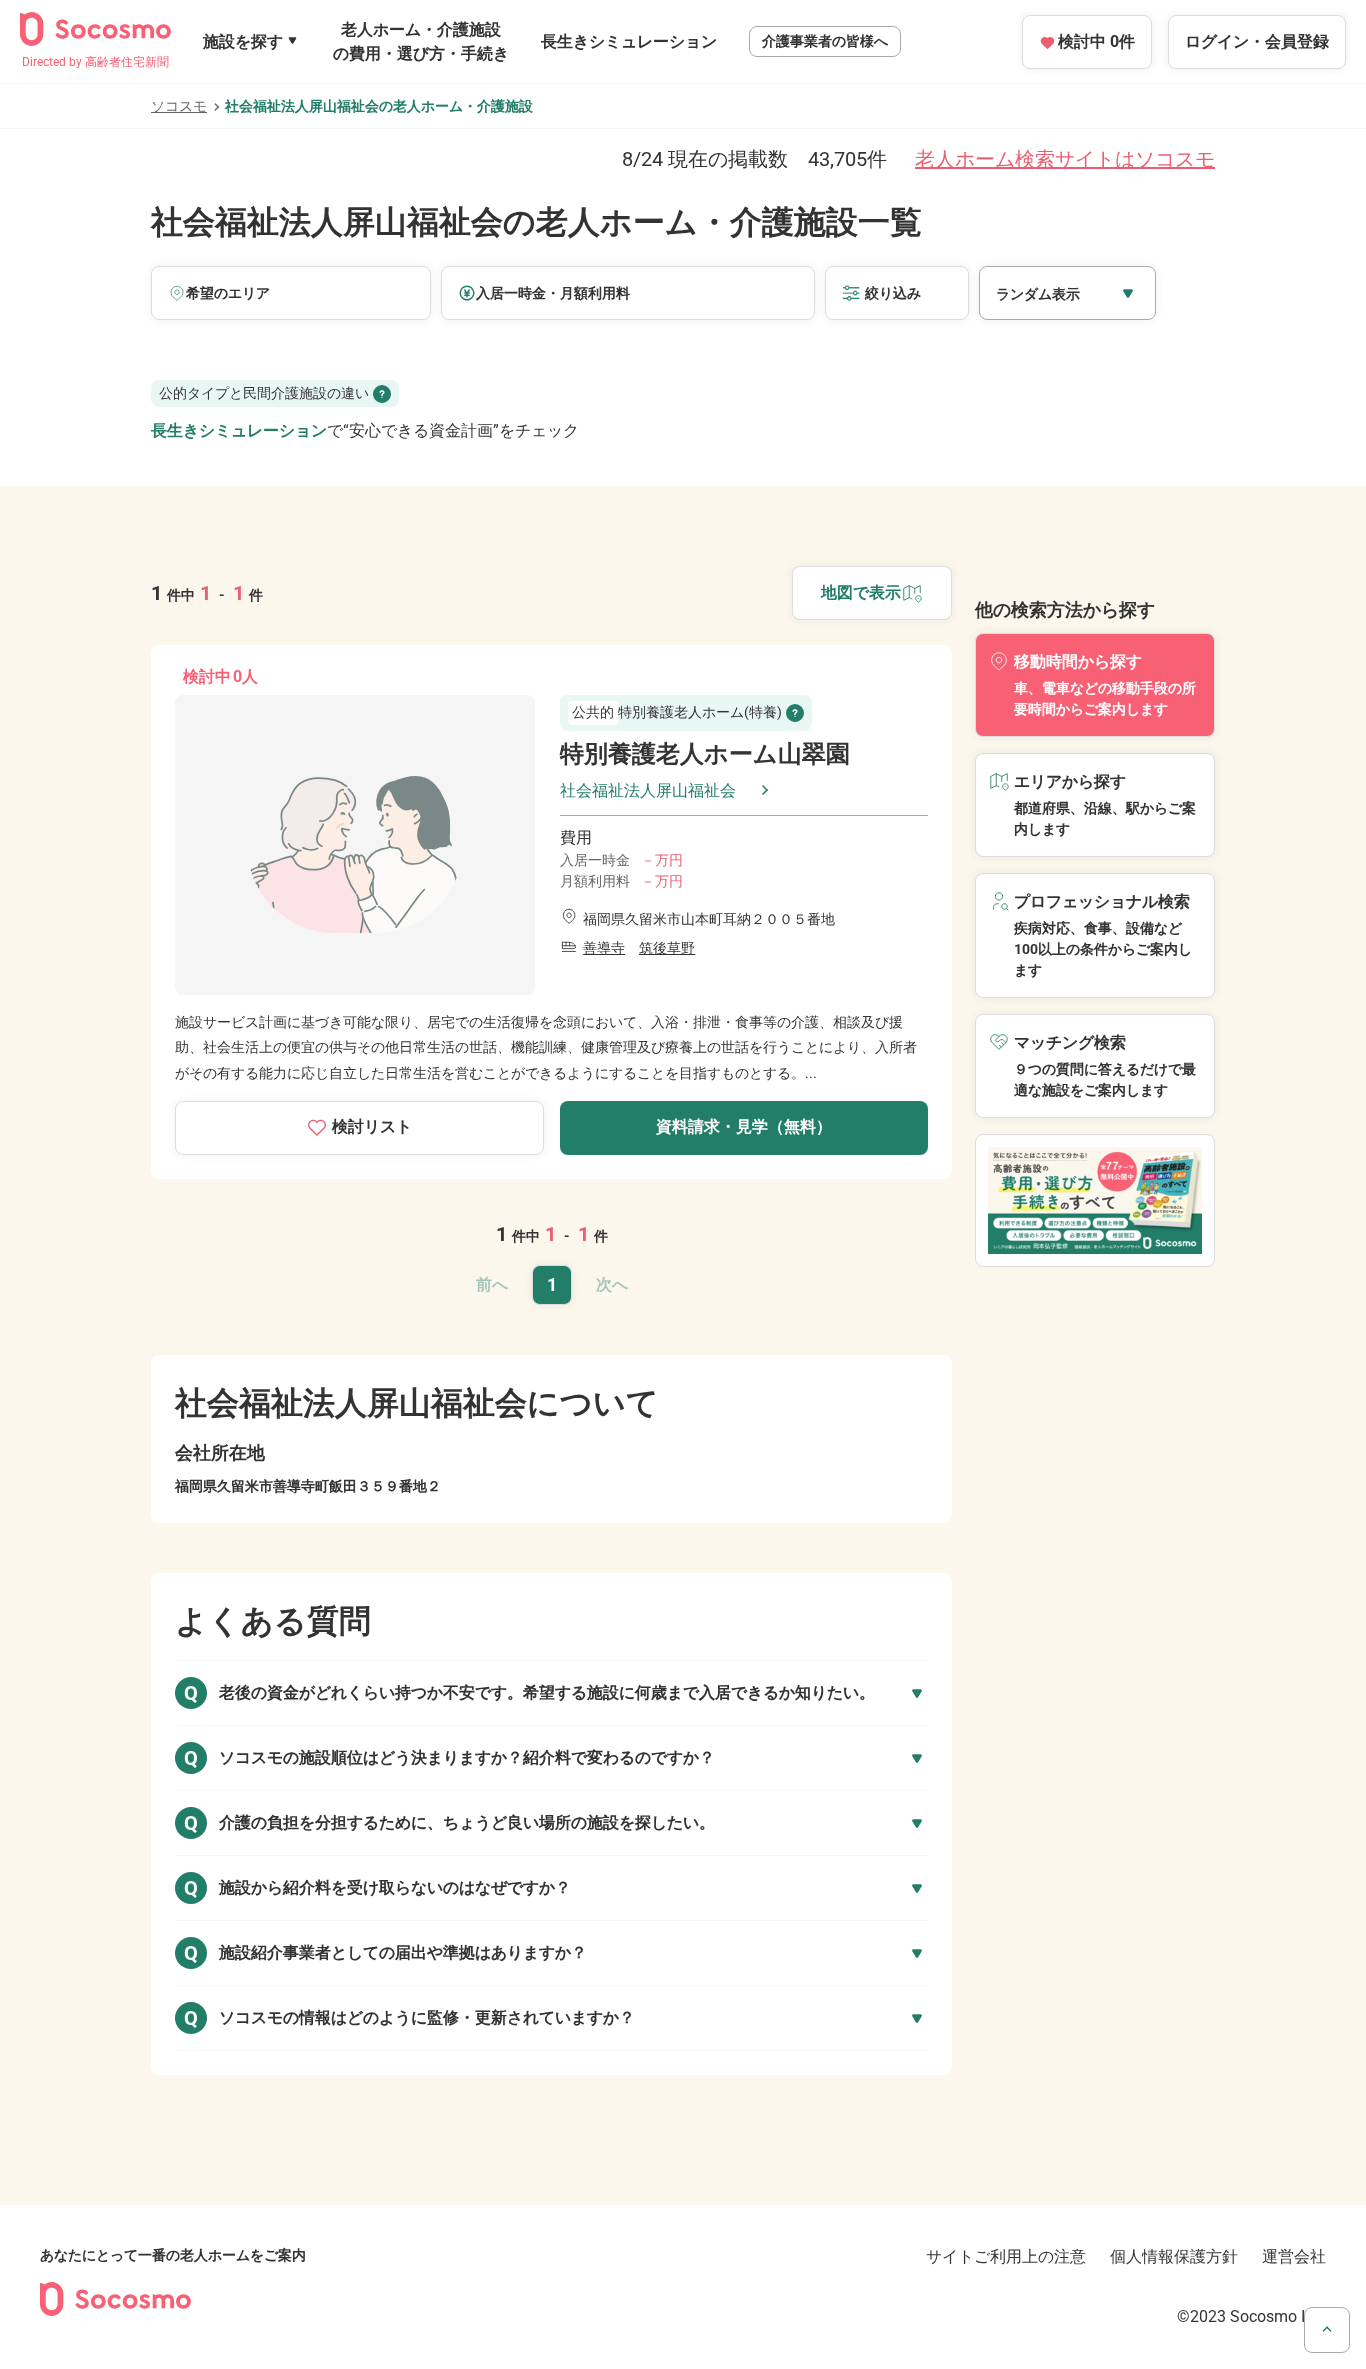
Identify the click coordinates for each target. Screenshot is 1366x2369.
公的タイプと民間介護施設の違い (264, 393)
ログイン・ (1257, 41)
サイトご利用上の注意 (1006, 2256)
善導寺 (604, 948)
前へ (492, 1284)
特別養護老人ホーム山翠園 (705, 754)
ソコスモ (179, 106)
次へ (612, 1284)
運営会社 (1294, 2256)
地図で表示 (861, 592)
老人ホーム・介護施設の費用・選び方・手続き (421, 41)
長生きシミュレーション (629, 41)
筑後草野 (667, 948)
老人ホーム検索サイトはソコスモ (1065, 159)
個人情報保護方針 (1174, 2256)
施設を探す (243, 41)
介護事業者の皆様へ (825, 41)
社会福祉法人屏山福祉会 (648, 790)
